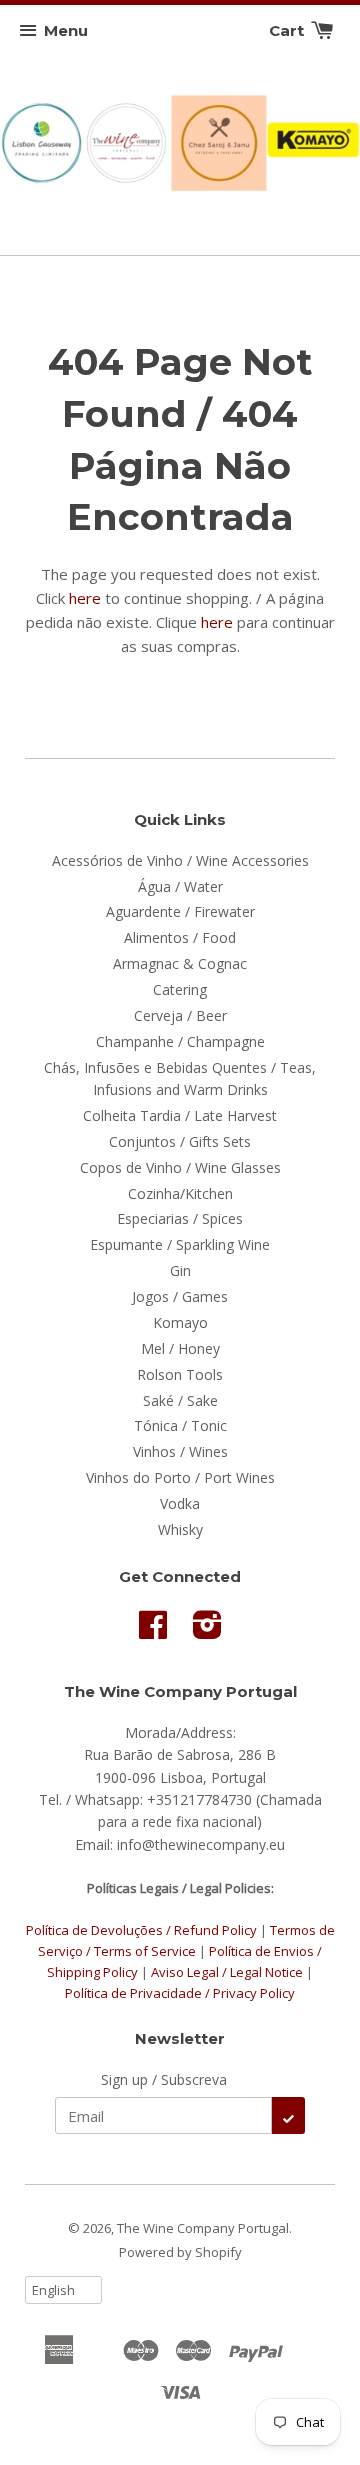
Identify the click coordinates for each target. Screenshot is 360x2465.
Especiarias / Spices (180, 1218)
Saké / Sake (180, 1400)
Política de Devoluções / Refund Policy (141, 1930)
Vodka (180, 1503)
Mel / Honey (180, 1348)
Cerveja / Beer (180, 1015)
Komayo (180, 1322)
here (85, 598)
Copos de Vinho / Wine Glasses (180, 1167)
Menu (66, 30)
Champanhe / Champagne (180, 1041)
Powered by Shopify (180, 2252)
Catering (180, 989)
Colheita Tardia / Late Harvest (180, 1115)
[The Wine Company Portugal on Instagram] (207, 1631)
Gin (180, 1270)
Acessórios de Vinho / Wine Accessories (180, 860)
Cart (288, 30)
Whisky (180, 1529)
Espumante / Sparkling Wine (180, 1244)
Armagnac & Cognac (180, 963)
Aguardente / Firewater (180, 911)
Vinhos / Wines (180, 1451)
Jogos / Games (180, 1296)
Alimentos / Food (180, 937)
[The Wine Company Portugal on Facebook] (153, 1631)
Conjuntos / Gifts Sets (180, 1141)
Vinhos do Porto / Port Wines (180, 1477)
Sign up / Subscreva (164, 2079)
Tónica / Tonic (180, 1425)
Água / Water (180, 886)
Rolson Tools (180, 1374)
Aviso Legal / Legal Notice (227, 1972)
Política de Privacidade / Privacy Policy (180, 1993)
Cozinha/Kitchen (180, 1193)
